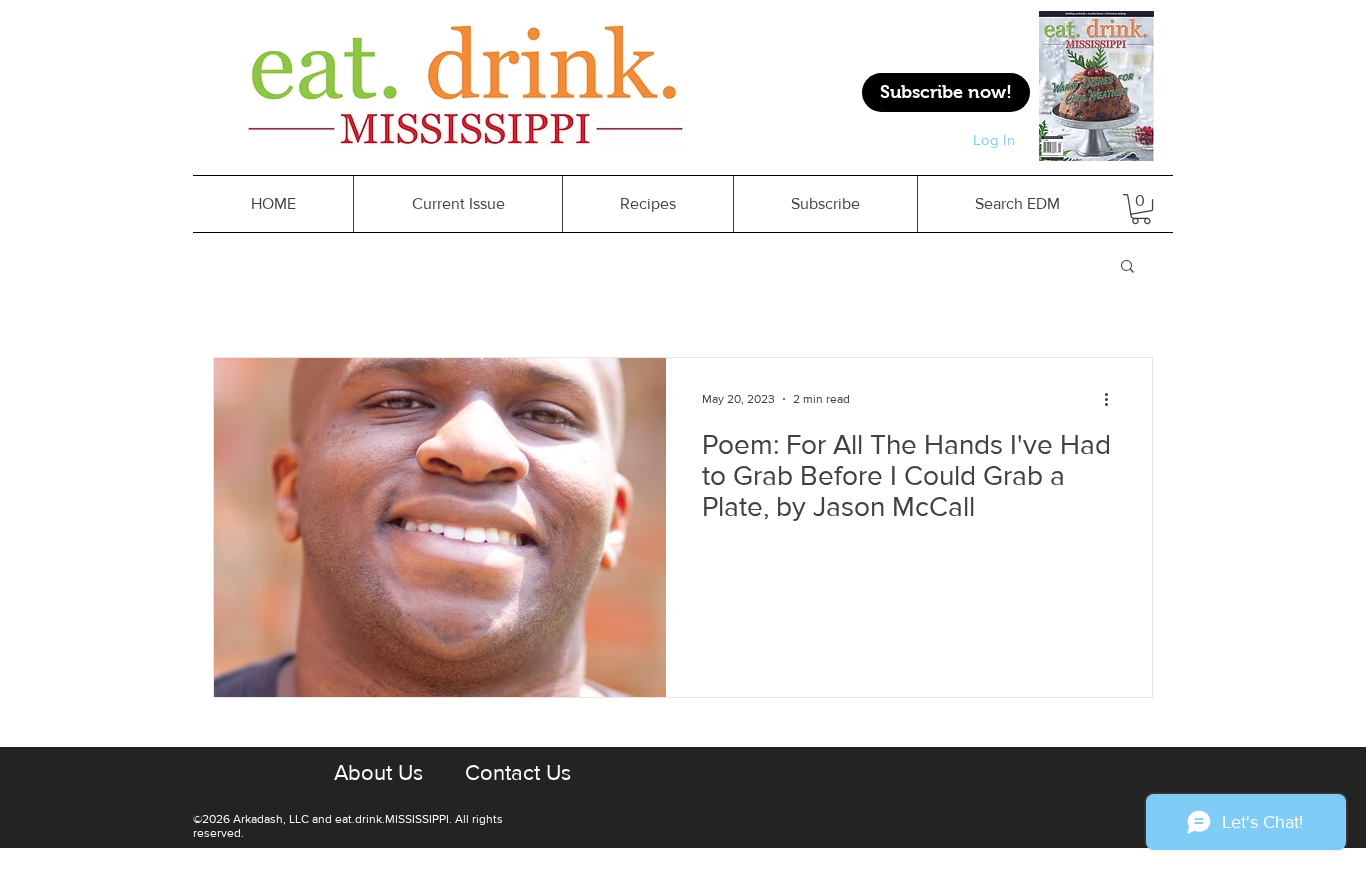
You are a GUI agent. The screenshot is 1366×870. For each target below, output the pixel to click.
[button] (1127, 267)
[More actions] (1113, 399)
